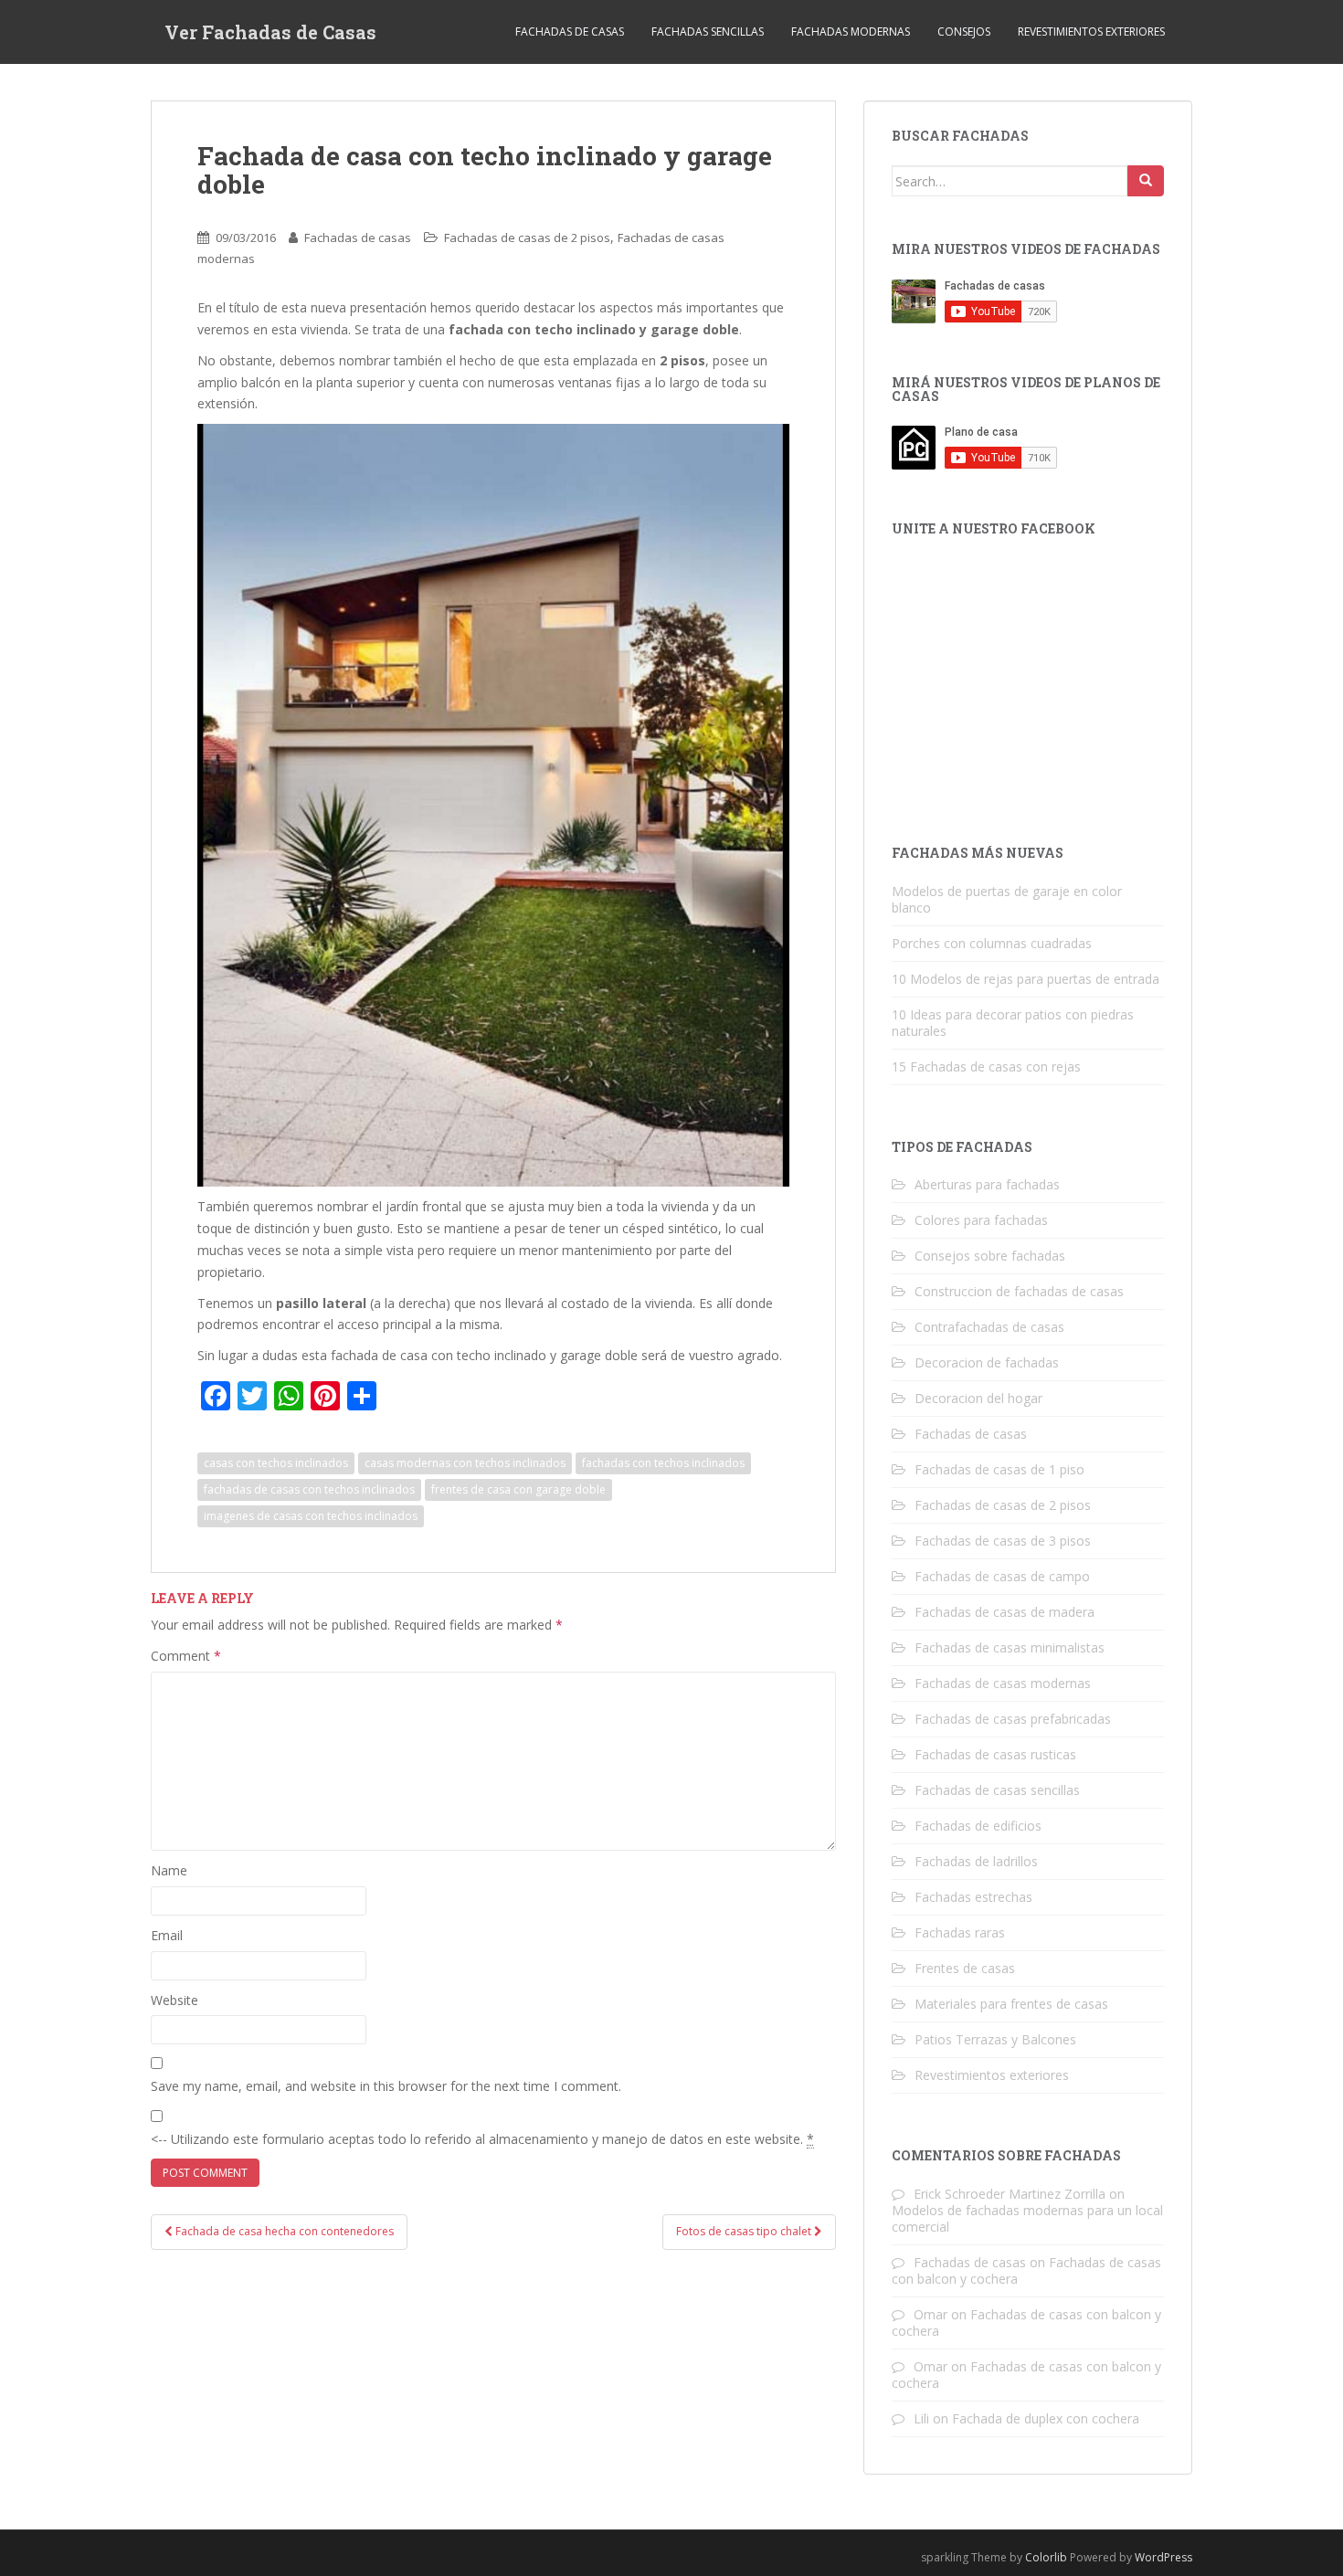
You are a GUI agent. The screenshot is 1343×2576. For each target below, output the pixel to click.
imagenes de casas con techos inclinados (311, 1516)
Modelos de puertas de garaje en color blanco (1007, 899)
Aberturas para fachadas (987, 1184)
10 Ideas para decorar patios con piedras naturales (1013, 1023)
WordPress (1163, 2557)
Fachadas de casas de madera (1005, 1612)
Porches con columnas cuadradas (992, 943)
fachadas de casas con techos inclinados (309, 1489)
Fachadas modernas (851, 32)
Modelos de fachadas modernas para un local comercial (1027, 2218)
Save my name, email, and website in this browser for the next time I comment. (386, 2086)
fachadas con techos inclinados (663, 1463)
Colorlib (1046, 2557)
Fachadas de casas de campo (1002, 1576)
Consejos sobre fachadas (990, 1256)
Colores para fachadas (981, 1220)
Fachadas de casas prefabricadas (1013, 1719)
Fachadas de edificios (978, 1826)
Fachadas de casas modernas (1003, 1683)
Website (174, 2000)
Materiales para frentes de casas (1011, 2004)
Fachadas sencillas (708, 32)
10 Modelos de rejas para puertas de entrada (1026, 979)
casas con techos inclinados (276, 1463)
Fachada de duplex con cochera (1046, 2418)
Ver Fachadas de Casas (270, 32)
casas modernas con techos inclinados (465, 1463)
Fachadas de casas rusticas (995, 1754)
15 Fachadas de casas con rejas (986, 1066)
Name (169, 1870)
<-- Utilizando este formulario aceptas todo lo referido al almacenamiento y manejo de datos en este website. (482, 2139)
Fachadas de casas (570, 32)
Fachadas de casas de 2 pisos (527, 238)
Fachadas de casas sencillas (997, 1790)
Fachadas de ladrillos (976, 1861)
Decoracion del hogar (978, 1398)
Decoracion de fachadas (987, 1362)
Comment (186, 1656)
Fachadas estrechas (973, 1897)
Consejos (964, 32)
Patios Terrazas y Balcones (995, 2039)
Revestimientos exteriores (1091, 32)
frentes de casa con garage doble (518, 1489)
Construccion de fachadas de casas (1019, 1291)
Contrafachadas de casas (989, 1327)
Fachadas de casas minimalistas (1010, 1647)
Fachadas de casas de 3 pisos (1003, 1541)
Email (167, 1935)
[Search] (1146, 181)
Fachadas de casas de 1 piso (999, 1469)
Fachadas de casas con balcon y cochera (1026, 2323)
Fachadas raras (960, 1932)
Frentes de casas (965, 1968)
